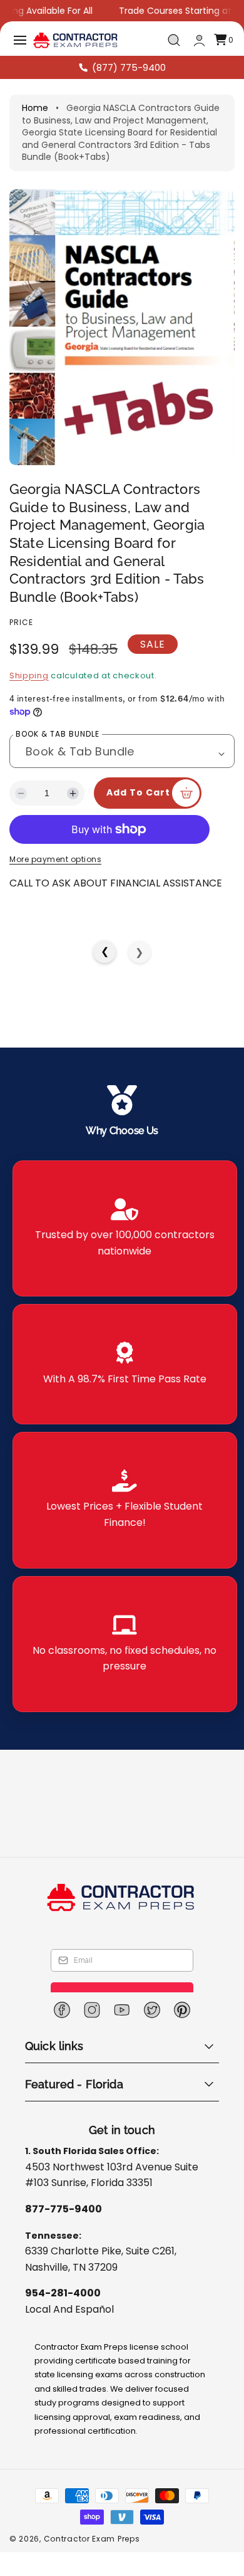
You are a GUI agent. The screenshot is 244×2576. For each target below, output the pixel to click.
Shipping (29, 676)
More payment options (55, 894)
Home (35, 108)
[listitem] (125, 1263)
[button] (20, 40)
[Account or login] (199, 40)
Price (21, 622)
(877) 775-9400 (129, 67)
